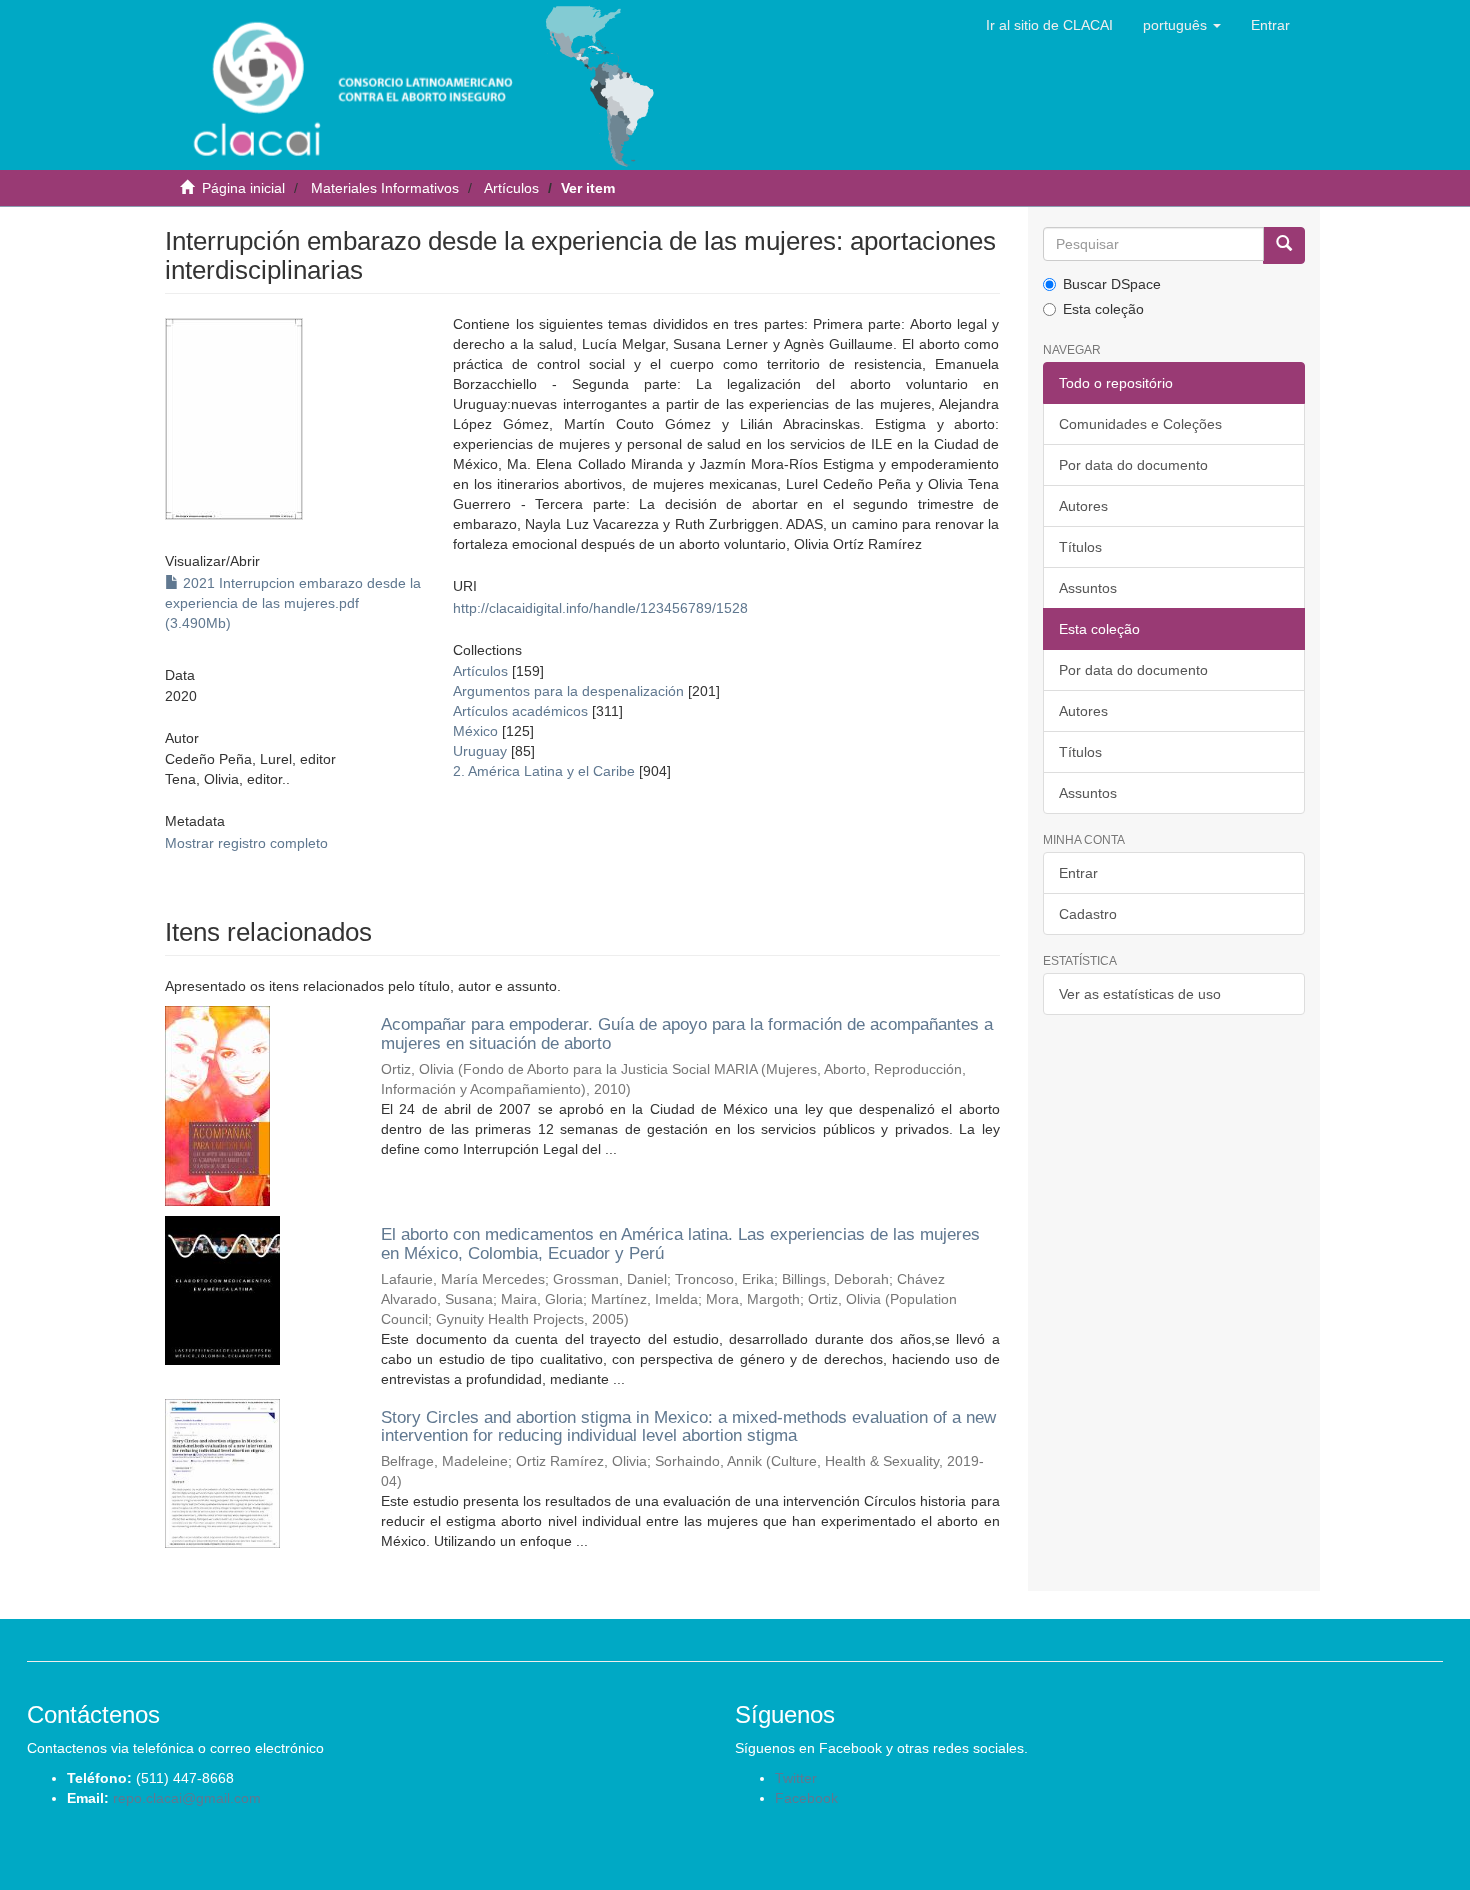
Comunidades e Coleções (1140, 424)
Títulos (1080, 547)
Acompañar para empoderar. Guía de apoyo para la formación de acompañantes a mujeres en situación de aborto (687, 1034)
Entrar (1078, 873)
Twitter (796, 1778)
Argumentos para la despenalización (568, 691)
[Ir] (1284, 245)
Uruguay (480, 751)
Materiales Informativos (385, 188)
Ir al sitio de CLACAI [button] (1049, 25)
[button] (1182, 25)
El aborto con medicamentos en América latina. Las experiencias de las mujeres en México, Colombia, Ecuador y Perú (680, 1244)
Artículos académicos (520, 711)
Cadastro (1088, 914)
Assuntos (1088, 588)
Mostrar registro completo (246, 843)
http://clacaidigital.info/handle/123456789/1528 (600, 608)
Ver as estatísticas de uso (1140, 994)
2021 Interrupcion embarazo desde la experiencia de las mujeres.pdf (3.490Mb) (293, 603)
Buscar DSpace (1112, 284)
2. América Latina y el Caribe (544, 771)
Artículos (511, 188)
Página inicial (243, 188)
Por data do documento (1133, 465)
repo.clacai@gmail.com (187, 1798)
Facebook (806, 1798)
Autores (1083, 506)
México (475, 731)
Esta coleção (1103, 309)
